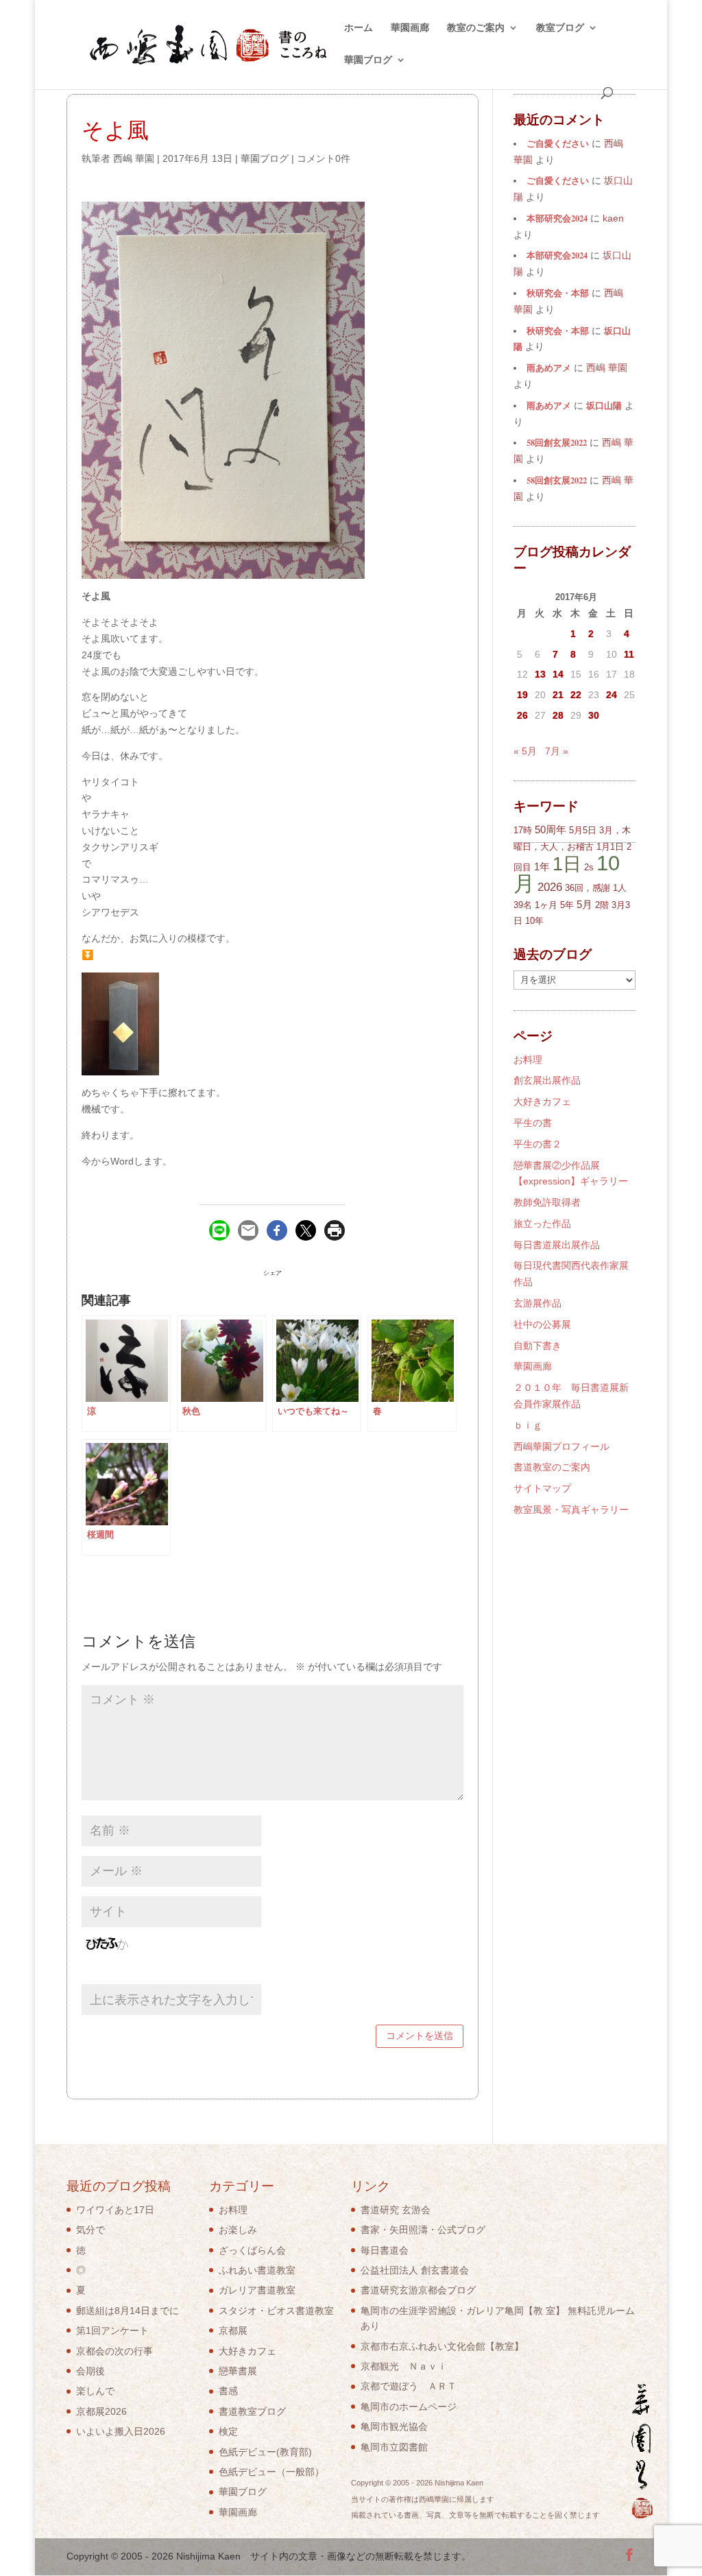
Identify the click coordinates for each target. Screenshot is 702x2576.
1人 (620, 888)
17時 (523, 830)
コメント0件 (324, 158)
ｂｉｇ (528, 1425)
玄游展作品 (537, 1303)
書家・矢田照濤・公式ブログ (423, 2230)
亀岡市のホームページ (409, 2407)
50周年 (550, 830)
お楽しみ (238, 2230)
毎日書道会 (385, 2250)
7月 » (557, 751)
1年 (542, 867)
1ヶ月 (546, 905)
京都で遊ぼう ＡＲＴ (409, 2386)
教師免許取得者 (547, 1202)
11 (629, 654)
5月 (584, 904)
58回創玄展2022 (557, 442)
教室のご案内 (476, 28)
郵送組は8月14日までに (128, 2311)
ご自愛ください (558, 143)
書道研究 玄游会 (396, 2210)
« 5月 (525, 751)
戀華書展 (238, 2371)
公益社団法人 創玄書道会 (415, 2270)
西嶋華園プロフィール (561, 1446)
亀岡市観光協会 (394, 2426)
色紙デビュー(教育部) (265, 2452)
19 (522, 695)
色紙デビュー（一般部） (271, 2472)
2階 (602, 905)
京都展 (233, 2330)
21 (558, 695)
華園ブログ (368, 60)
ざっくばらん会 (252, 2250)
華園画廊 (410, 28)
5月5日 (583, 830)
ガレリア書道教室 (257, 2290)
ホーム (359, 28)
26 (522, 715)
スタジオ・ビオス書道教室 (276, 2311)
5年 (567, 905)
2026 (550, 887)
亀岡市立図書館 (394, 2447)
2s (589, 867)
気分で (90, 2230)
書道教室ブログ (252, 2411)
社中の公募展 (542, 1324)
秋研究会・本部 (558, 293)
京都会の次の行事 (114, 2351)
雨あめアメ (549, 368)
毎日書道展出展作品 (557, 1245)
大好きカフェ (542, 1101)
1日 (567, 864)
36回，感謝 (588, 888)
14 (558, 674)
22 (576, 695)
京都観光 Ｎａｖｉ (404, 2366)
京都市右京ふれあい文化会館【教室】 (442, 2346)
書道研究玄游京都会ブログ (418, 2290)
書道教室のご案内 (552, 1467)
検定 (228, 2431)
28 (558, 715)
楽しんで (95, 2391)
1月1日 (610, 847)
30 (594, 715)
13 (540, 674)
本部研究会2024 (557, 218)
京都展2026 (101, 2411)
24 (612, 695)
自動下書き (537, 1346)
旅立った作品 (542, 1224)
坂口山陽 (604, 405)
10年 (534, 921)
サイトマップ (542, 1488)
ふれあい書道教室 (257, 2270)
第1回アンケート (112, 2330)
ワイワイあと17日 (115, 2210)
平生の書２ (537, 1144)
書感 (228, 2391)
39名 (523, 905)
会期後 (90, 2371)
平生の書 (533, 1123)
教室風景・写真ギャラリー (571, 1510)
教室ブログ (560, 28)
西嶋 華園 (134, 158)
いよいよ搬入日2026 (121, 2431)
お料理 (528, 1060)
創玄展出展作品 (547, 1080)
